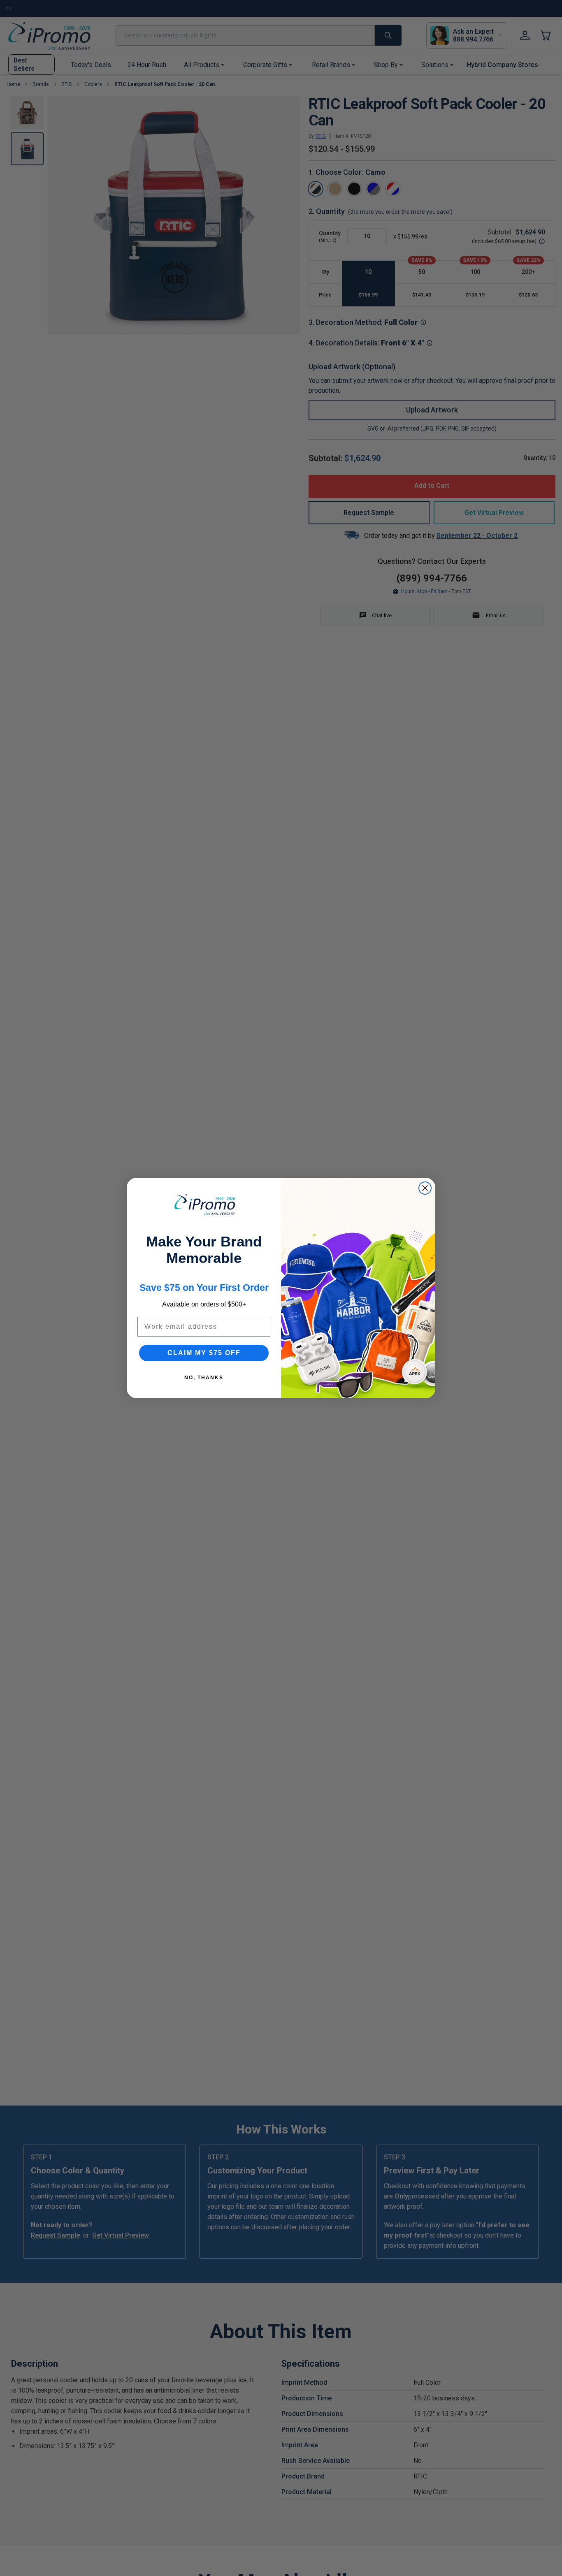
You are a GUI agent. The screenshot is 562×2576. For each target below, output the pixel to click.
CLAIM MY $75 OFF (204, 1353)
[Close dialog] (425, 1188)
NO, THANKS (204, 1378)
